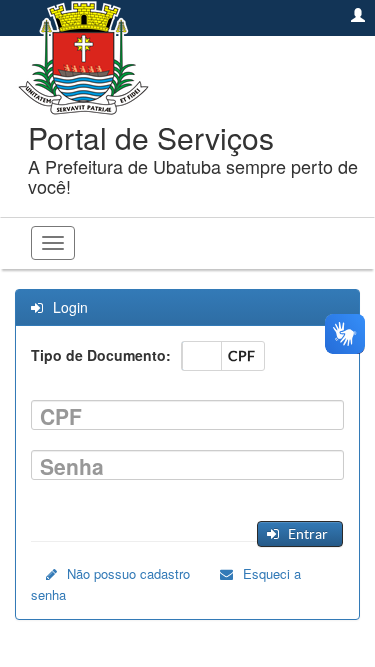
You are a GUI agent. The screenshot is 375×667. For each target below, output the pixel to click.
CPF (61, 416)
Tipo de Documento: (101, 355)
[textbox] (187, 415)
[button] (299, 534)
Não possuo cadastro (128, 573)
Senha (72, 466)
